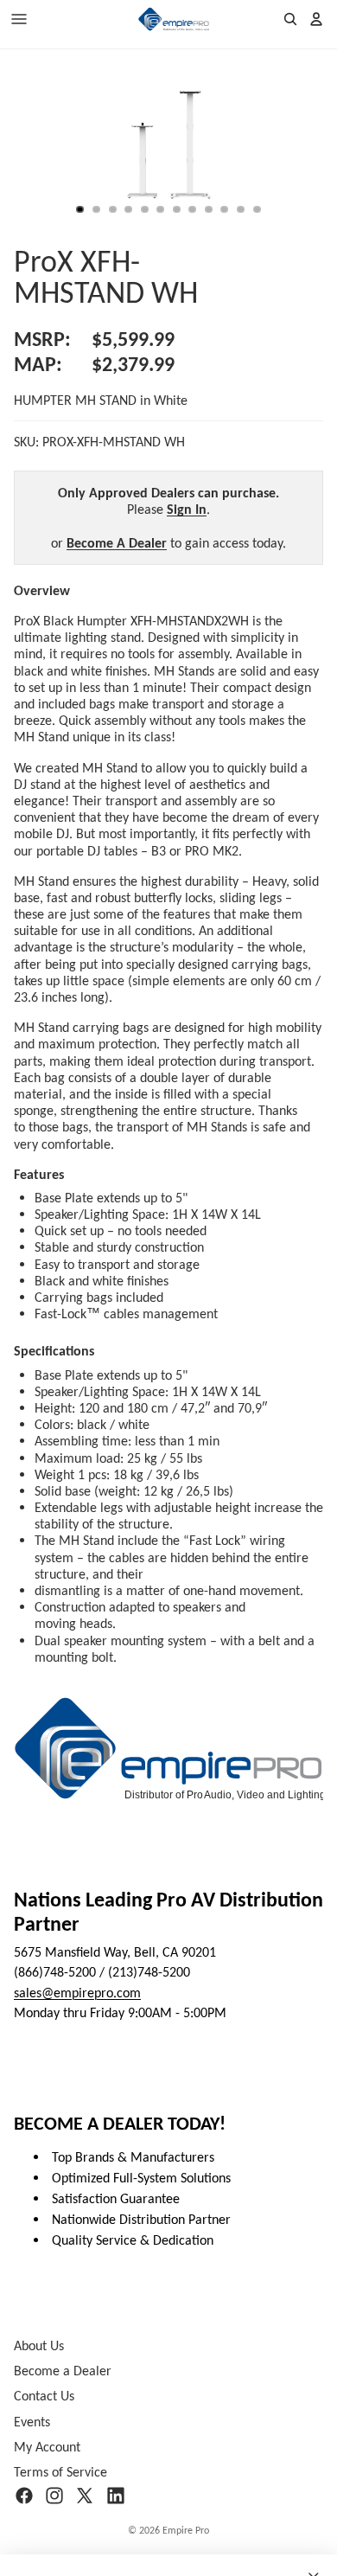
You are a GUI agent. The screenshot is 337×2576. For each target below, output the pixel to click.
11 (241, 209)
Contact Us (44, 2397)
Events (32, 2422)
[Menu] (19, 19)
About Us (39, 2345)
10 (225, 209)
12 (257, 209)
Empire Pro (186, 2530)
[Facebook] (24, 2496)
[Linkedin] (116, 2496)
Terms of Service (60, 2472)
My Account (47, 2447)
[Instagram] (54, 2496)
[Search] (290, 19)
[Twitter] (85, 2496)
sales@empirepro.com (77, 1993)
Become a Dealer (63, 2371)
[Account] (316, 19)
